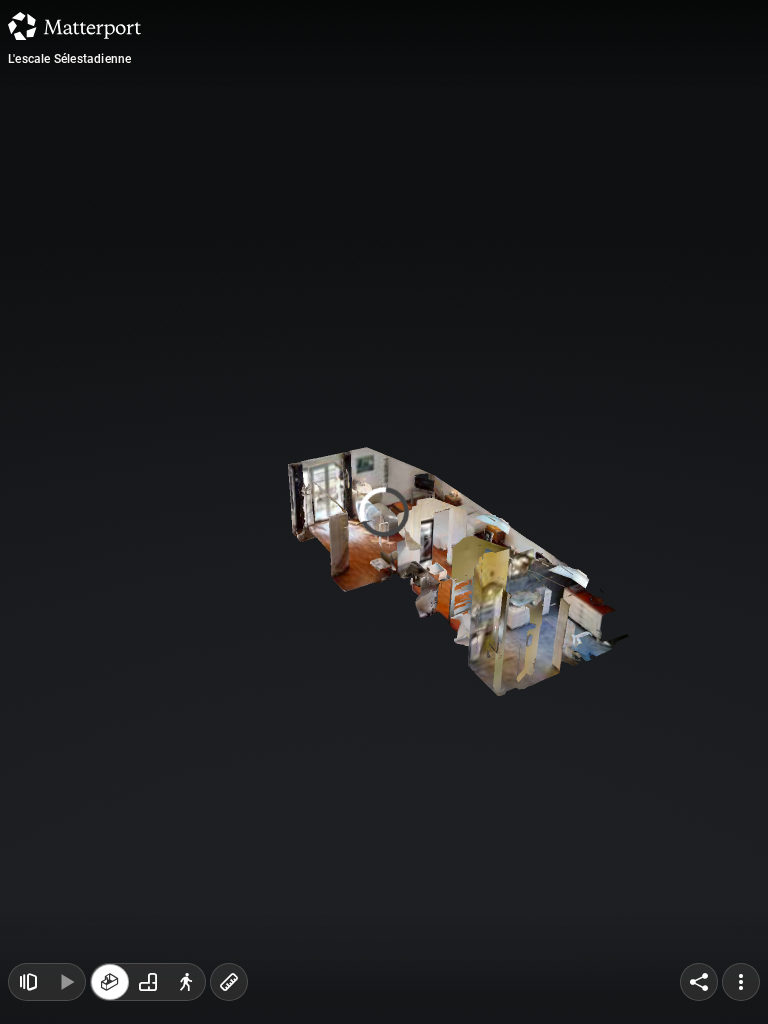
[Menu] (741, 982)
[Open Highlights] (28, 982)
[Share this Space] (699, 982)
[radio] (110, 982)
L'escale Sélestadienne (69, 59)
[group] (148, 982)
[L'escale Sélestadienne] (384, 512)
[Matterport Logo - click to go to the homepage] (74, 26)
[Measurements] (229, 982)
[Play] (66, 982)
